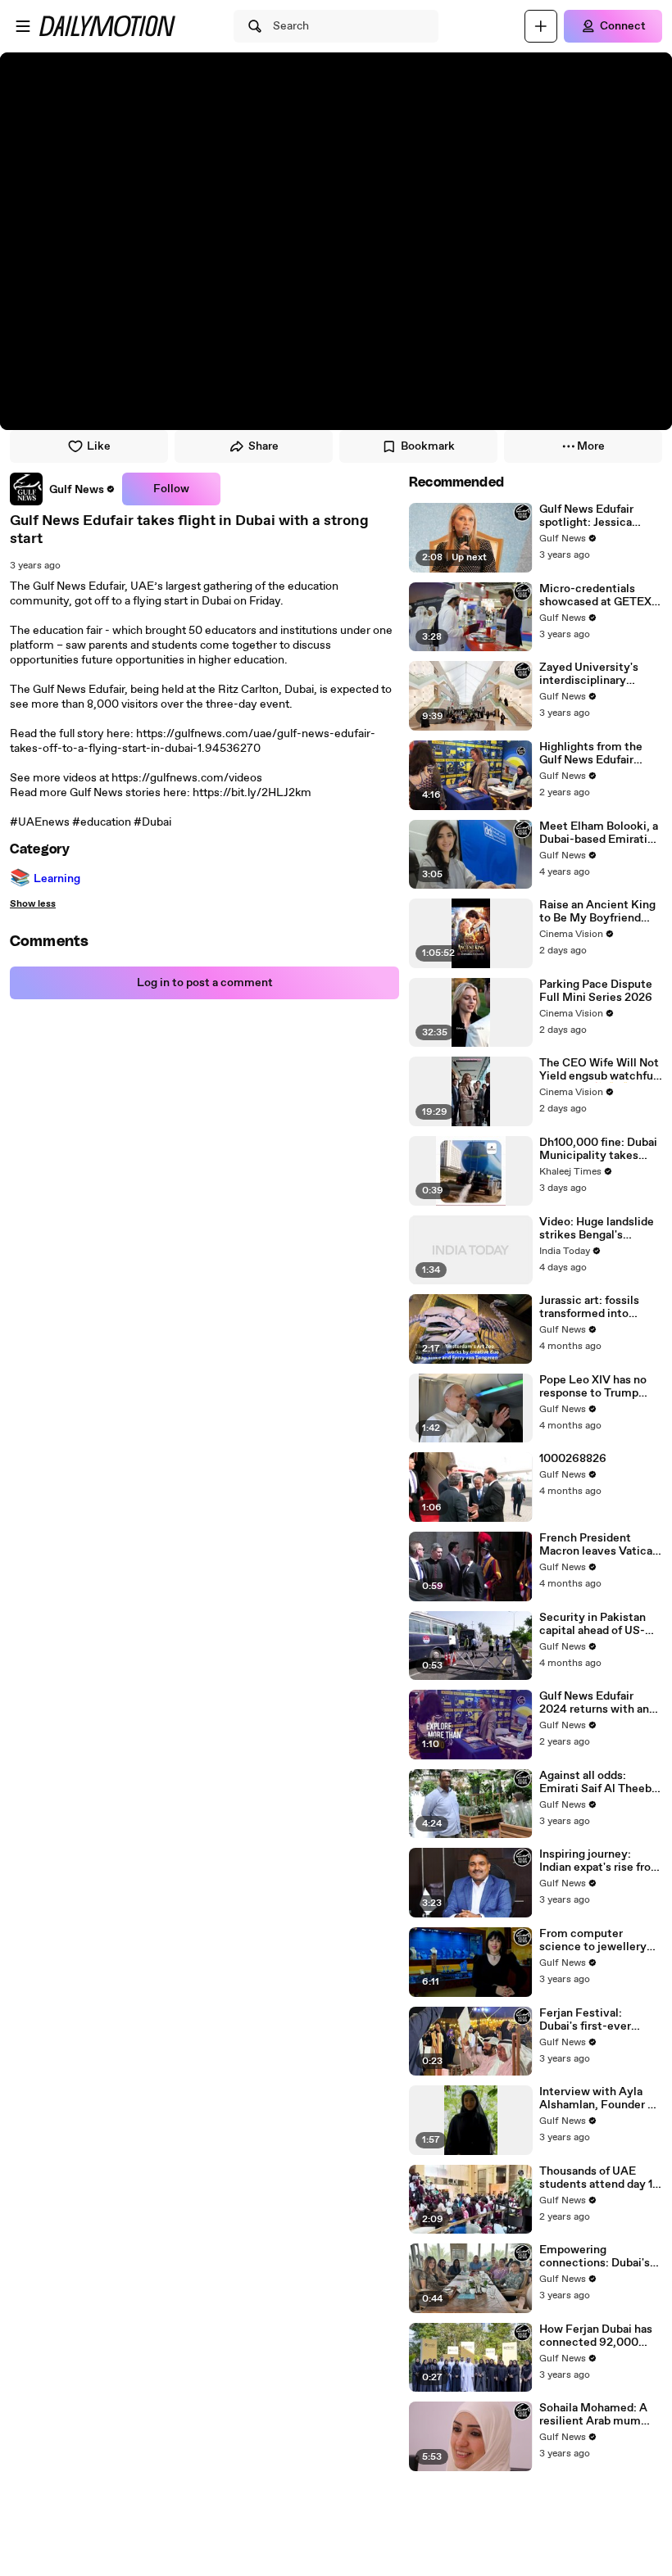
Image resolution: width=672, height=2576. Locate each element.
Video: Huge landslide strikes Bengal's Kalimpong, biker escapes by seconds (597, 1229)
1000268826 (573, 1459)
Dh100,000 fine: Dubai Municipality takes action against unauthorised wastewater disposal (598, 1149)
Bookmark (428, 446)
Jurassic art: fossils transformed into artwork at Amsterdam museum (599, 1307)
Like (99, 446)
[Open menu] (23, 26)
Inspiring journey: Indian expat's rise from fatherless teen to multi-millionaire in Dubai (600, 1861)
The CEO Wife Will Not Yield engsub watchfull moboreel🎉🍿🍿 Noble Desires (599, 1070)
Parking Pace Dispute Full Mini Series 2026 (596, 991)
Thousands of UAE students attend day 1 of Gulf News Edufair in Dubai (599, 2178)
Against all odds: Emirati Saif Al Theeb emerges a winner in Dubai (595, 1782)
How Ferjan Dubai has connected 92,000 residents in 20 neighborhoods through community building (601, 2336)
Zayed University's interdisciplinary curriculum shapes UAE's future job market (589, 674)
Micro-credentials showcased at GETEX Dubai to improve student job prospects (597, 595)
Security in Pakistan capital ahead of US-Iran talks (593, 1624)
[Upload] (541, 26)
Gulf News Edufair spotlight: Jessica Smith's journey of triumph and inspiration (601, 516)
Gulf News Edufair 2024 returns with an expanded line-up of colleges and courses (595, 1703)
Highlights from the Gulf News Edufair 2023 (591, 754)
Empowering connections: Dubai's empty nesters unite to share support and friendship (600, 2257)
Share (263, 446)
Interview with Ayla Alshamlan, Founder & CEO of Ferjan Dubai (597, 2098)
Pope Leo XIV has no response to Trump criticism (593, 1387)
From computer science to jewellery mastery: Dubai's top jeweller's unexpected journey (597, 1940)
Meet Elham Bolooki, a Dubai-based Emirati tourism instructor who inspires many (600, 833)
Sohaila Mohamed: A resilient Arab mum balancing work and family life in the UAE (595, 2415)
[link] (63, 489)
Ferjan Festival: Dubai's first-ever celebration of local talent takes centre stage (590, 2020)
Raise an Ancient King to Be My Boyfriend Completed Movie (597, 912)
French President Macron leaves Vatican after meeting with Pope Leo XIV (599, 1545)
